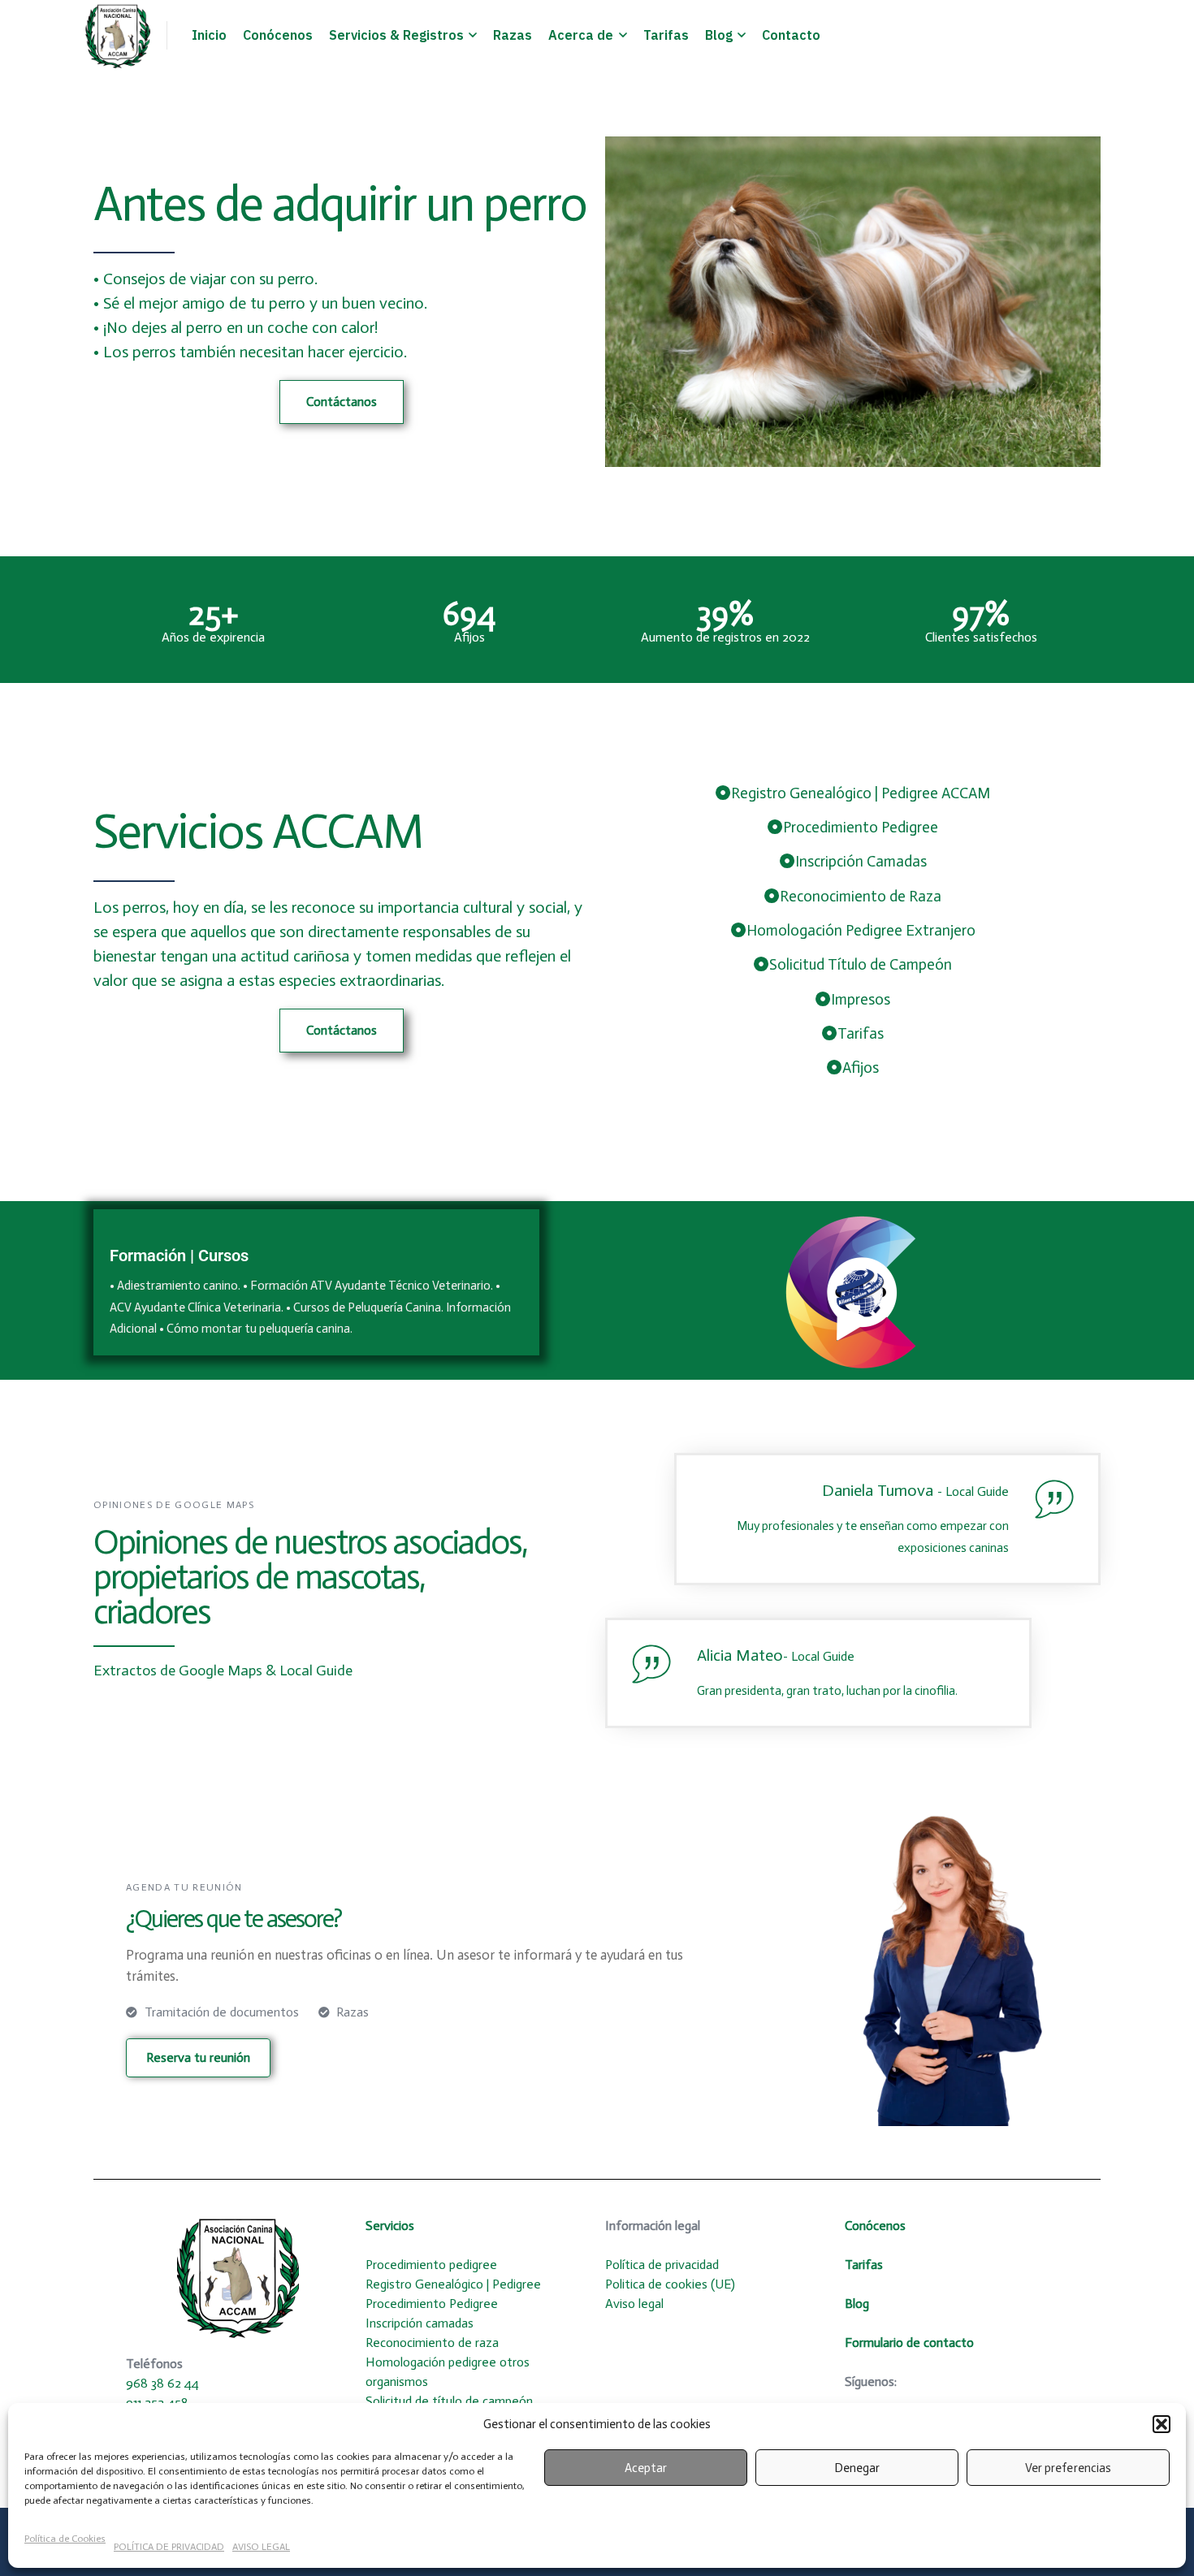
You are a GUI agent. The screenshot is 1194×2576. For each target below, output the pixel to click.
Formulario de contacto (909, 2343)
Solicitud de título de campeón (449, 2401)
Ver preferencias (1068, 2468)
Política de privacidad (664, 2265)
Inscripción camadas (420, 2323)
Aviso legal (634, 2304)
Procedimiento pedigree (431, 2265)
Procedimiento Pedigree (432, 2304)
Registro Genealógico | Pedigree (453, 2284)
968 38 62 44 (162, 2383)
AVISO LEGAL (261, 2547)
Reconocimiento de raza (432, 2343)
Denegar (857, 2468)
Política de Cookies (65, 2539)
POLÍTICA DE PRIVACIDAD (169, 2547)
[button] (1162, 2424)
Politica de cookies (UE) (672, 2284)
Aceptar (646, 2468)
